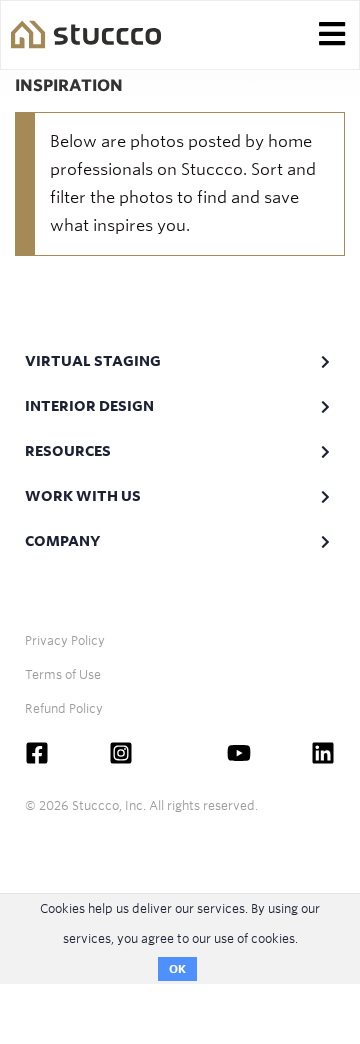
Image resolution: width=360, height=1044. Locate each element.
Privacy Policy (65, 640)
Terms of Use (63, 674)
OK (177, 969)
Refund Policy (64, 708)
